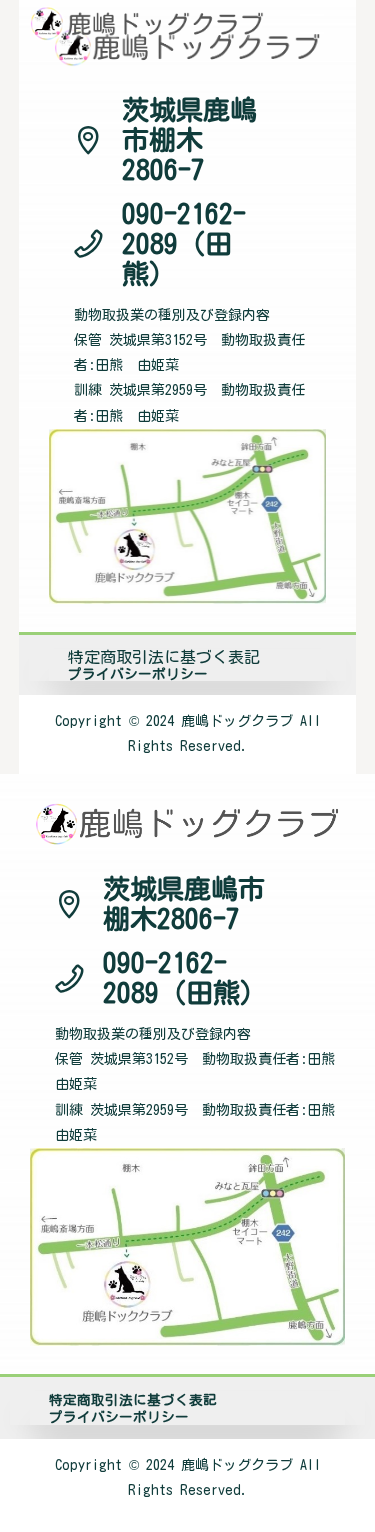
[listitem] (188, 734)
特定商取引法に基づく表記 (164, 657)
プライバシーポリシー (138, 674)
